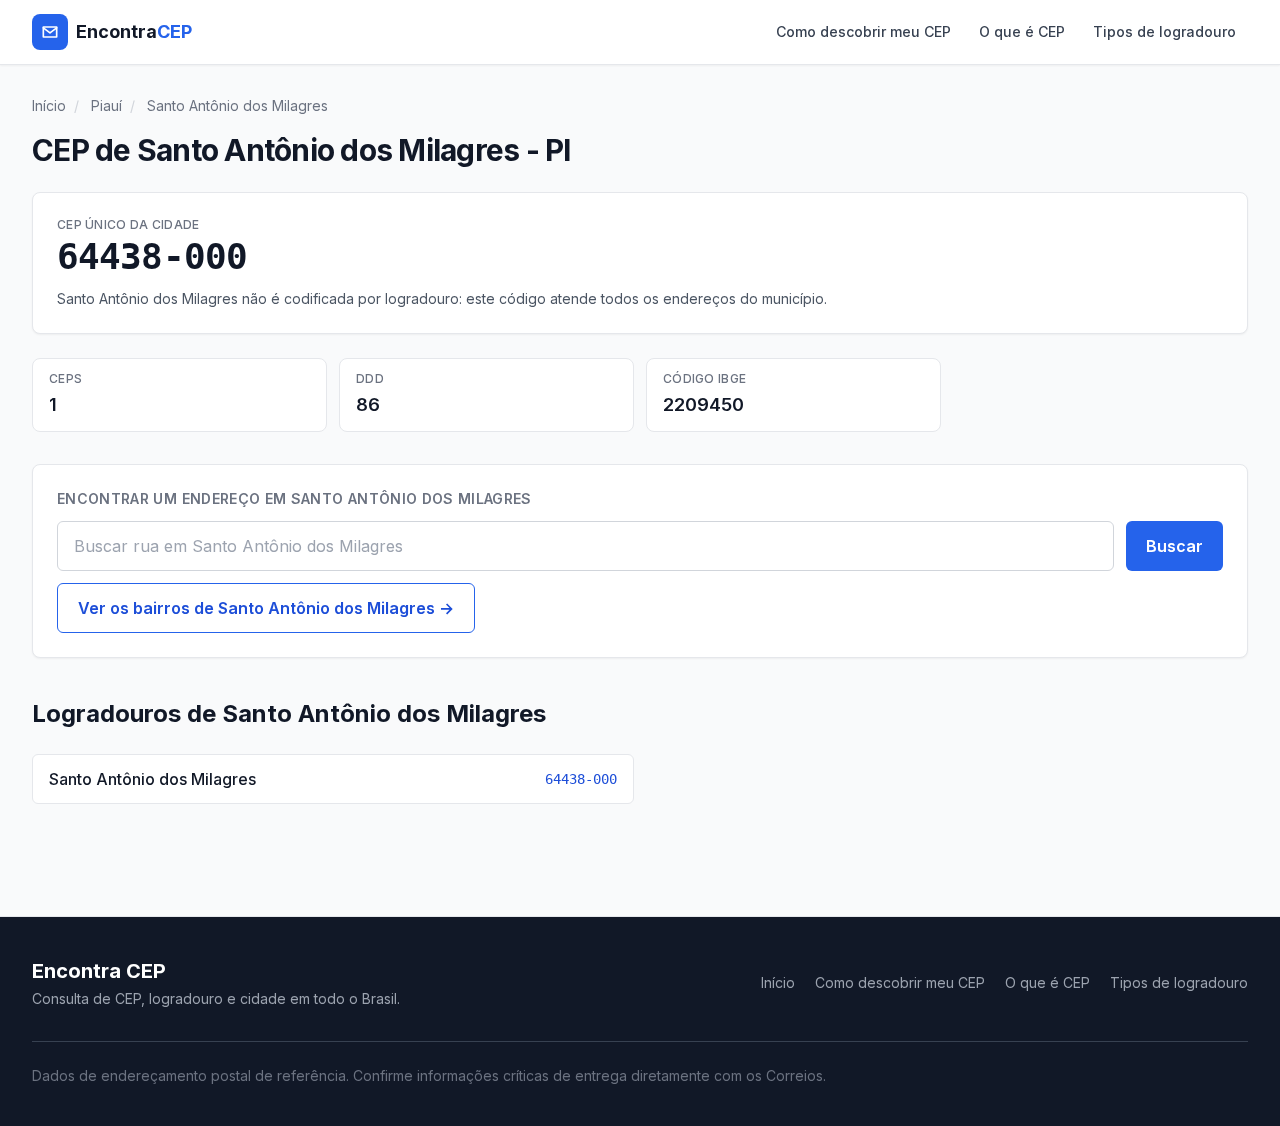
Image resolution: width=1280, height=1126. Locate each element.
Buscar (1174, 546)
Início (49, 105)
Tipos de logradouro (1164, 31)
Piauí (106, 105)
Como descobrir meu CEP (863, 31)
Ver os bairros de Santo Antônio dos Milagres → (266, 608)
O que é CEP (1022, 31)
